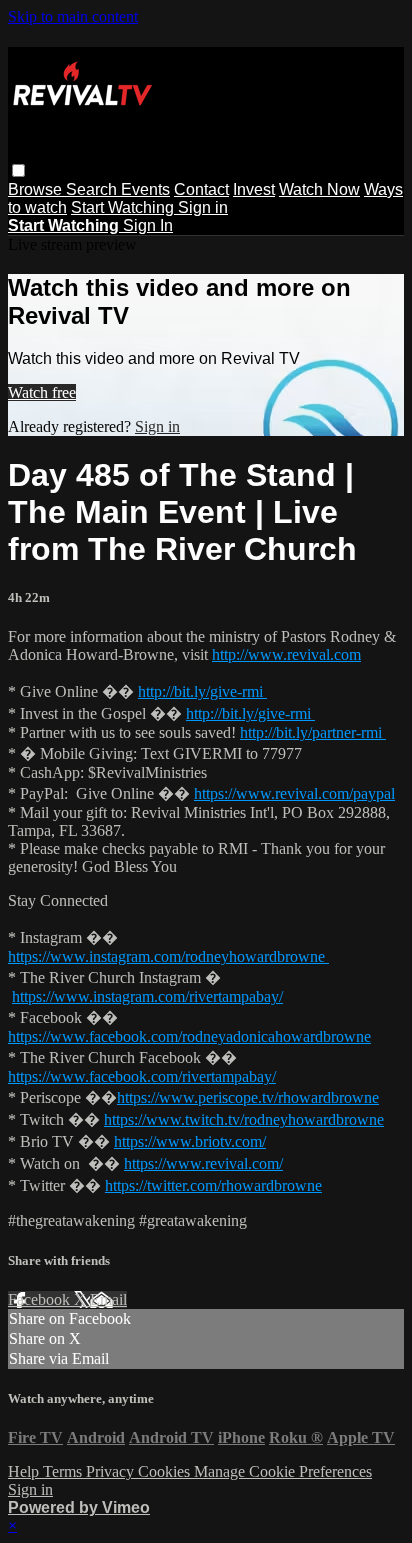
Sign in (203, 207)
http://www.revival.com (286, 654)
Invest (254, 189)
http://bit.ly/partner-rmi (313, 732)
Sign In (148, 225)
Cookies (166, 1471)
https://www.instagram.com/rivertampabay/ (147, 996)
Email (108, 1299)
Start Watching (124, 207)
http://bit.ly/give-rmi (202, 691)
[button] (18, 170)
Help (25, 1471)
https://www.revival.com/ (203, 1163)
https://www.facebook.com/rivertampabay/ (142, 1076)
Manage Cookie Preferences (283, 1471)
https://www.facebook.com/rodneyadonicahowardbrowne (189, 1036)
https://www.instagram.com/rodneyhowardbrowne (168, 956)
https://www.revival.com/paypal (294, 793)
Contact (201, 189)
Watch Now (319, 189)
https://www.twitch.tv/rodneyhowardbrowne (244, 1119)
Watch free (42, 392)
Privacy (112, 1471)
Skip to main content (73, 16)
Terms (64, 1471)
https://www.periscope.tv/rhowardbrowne (248, 1097)
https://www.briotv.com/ (190, 1141)
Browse (37, 189)
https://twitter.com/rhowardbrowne (213, 1185)
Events (145, 189)
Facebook (41, 1299)
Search (93, 189)
